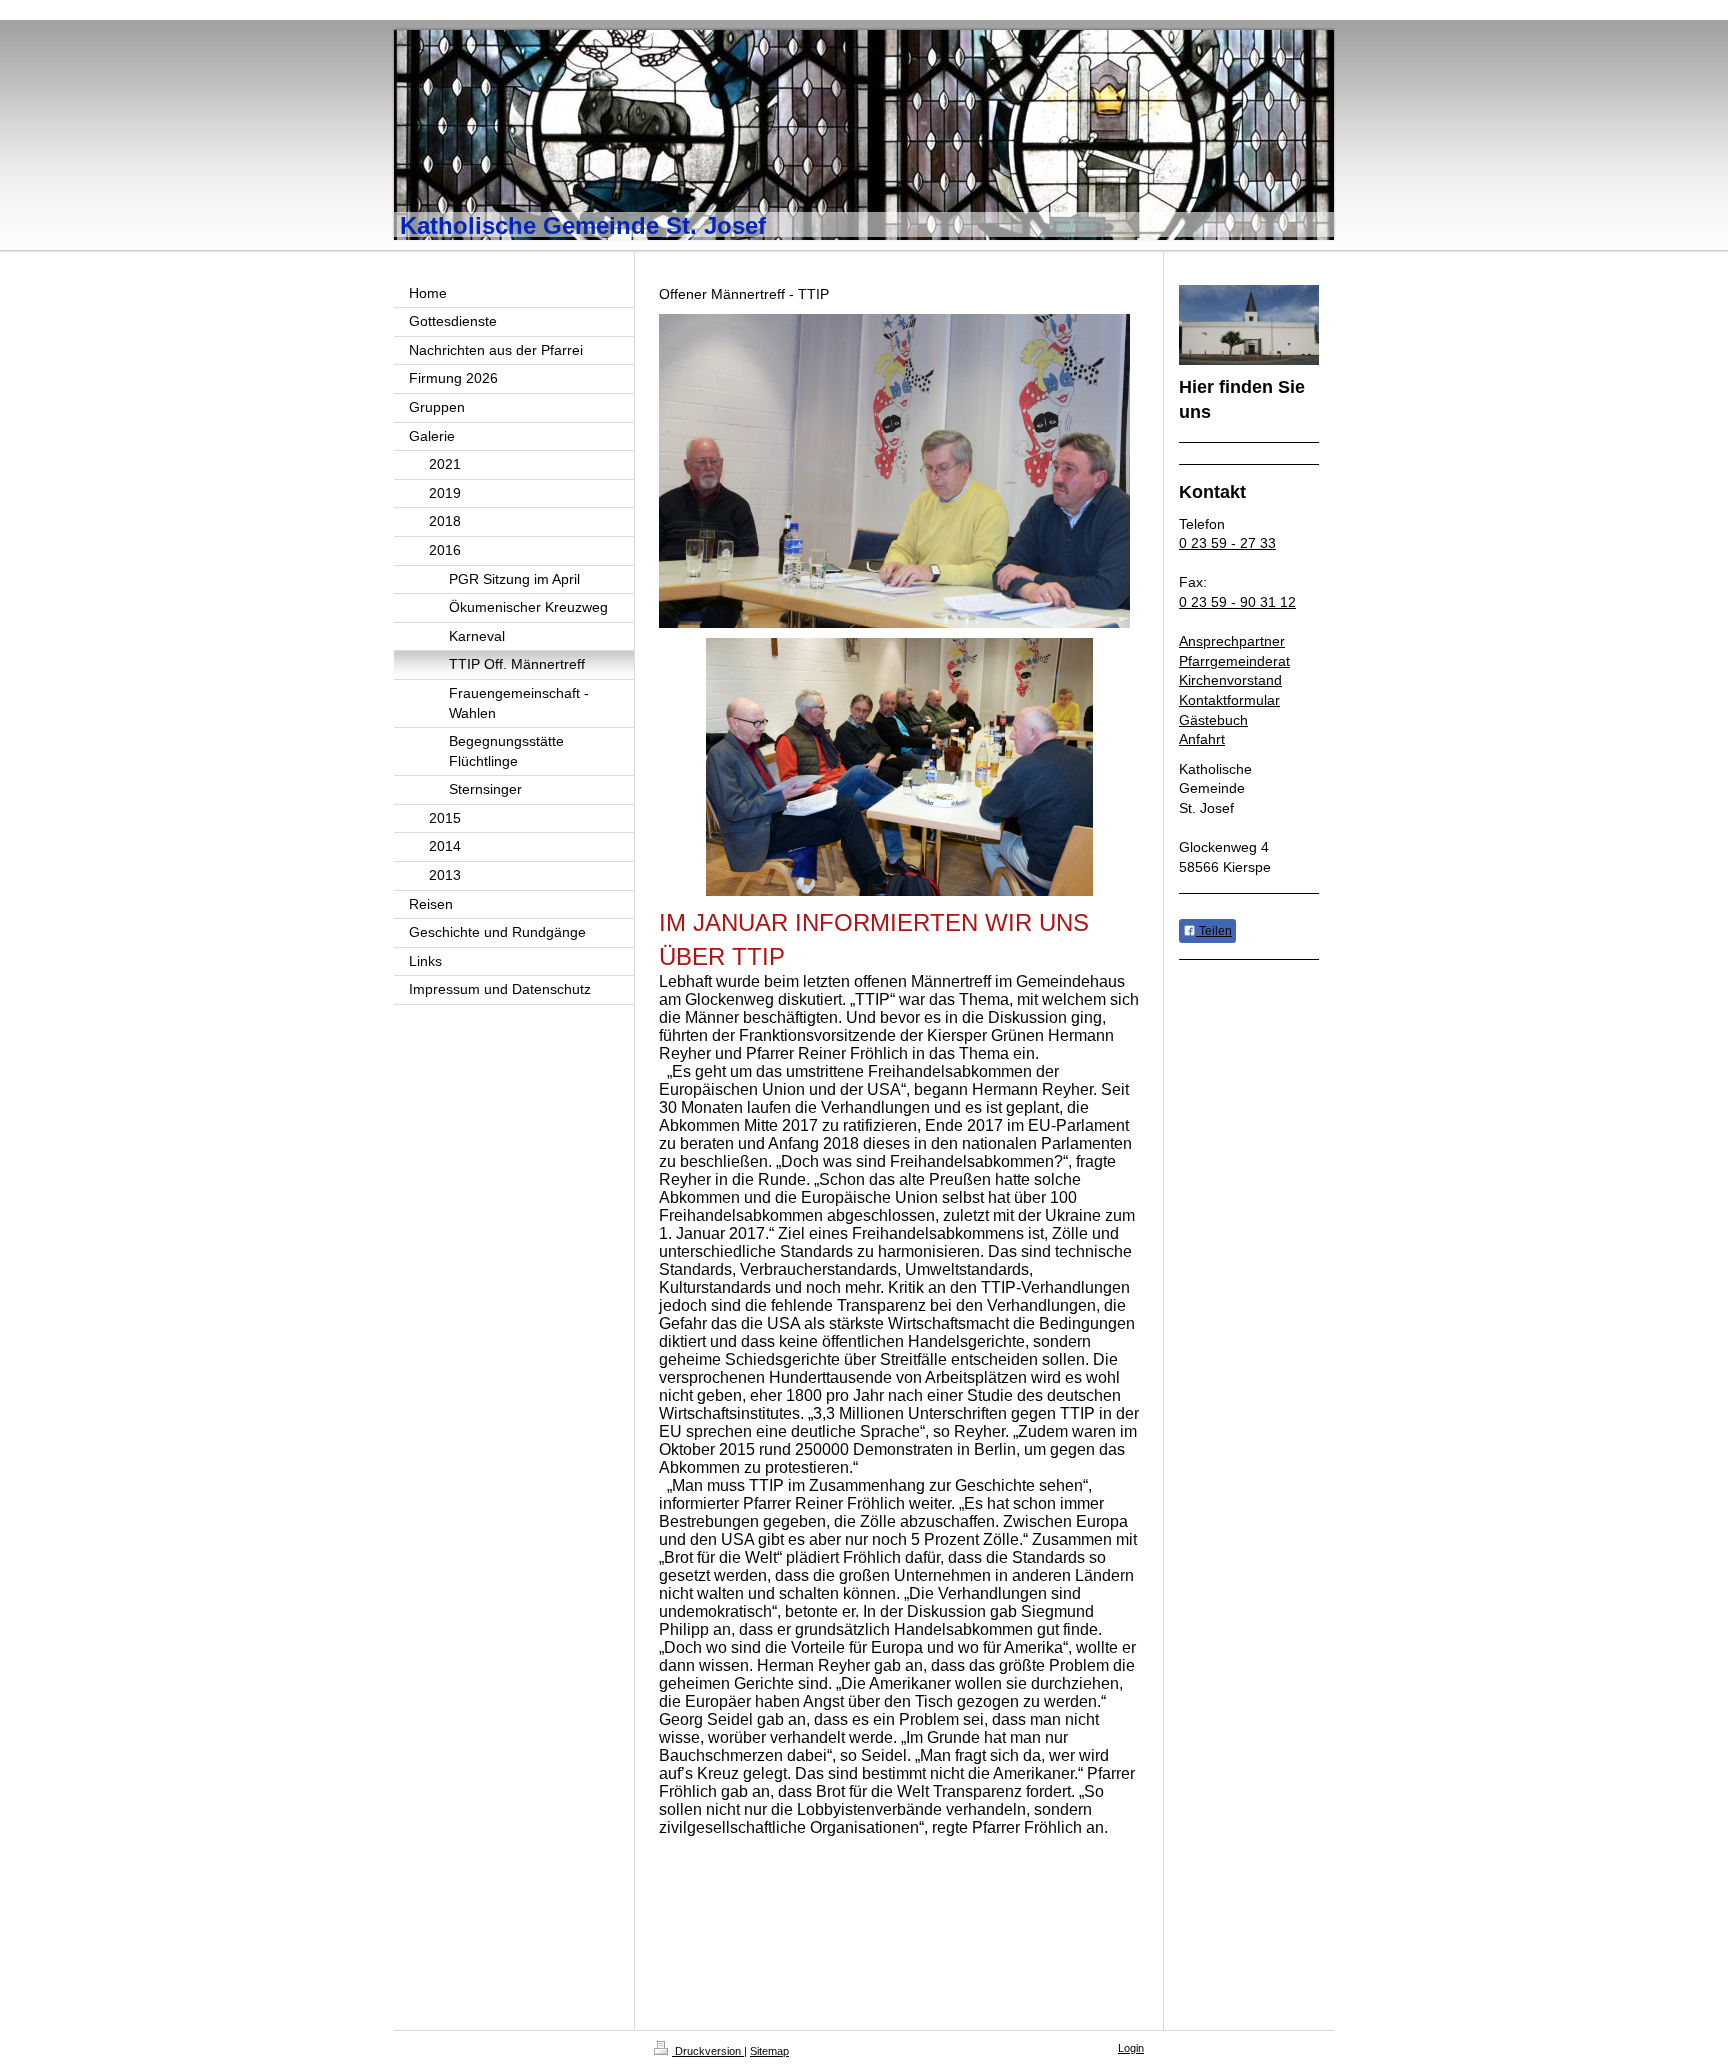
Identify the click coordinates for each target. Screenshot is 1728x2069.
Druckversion (708, 2051)
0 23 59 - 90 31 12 (1237, 602)
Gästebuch (1213, 720)
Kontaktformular (1229, 700)
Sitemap (769, 2051)
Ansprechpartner (1232, 641)
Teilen (1214, 931)
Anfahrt (1202, 739)
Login (1131, 2048)
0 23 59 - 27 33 (1227, 543)
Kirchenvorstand (1230, 680)
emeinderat (1254, 661)
